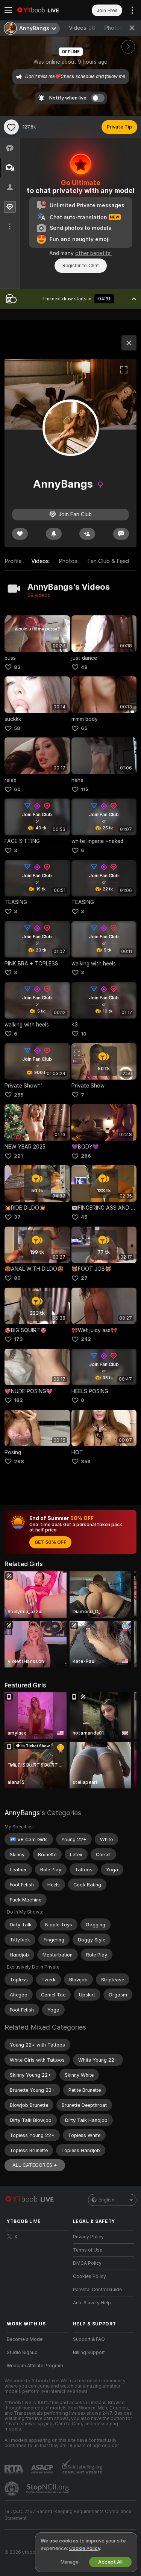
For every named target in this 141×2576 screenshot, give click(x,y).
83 (17, 667)
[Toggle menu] (8, 10)
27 (84, 1278)
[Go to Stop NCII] (49, 2489)
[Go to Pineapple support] (12, 2489)
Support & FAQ (89, 2339)
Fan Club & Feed (108, 561)
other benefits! (93, 253)
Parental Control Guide (97, 2290)
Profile (13, 561)
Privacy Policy (88, 2237)
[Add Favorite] (11, 127)
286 (86, 1156)
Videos (82, 28)
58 (17, 728)
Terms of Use (88, 2250)
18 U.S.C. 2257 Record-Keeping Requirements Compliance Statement (68, 2515)
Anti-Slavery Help (92, 2303)
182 (18, 1400)
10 (84, 1034)
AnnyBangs (22, 1813)
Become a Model (25, 2339)
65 (84, 728)
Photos (119, 28)
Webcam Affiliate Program (35, 2366)
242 (86, 1339)
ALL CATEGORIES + (35, 2165)
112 (85, 789)
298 (19, 1462)
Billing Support (89, 2353)
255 (19, 1095)
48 (84, 667)
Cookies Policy (89, 2276)
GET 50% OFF (50, 1542)
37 (17, 1217)
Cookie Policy (85, 2548)
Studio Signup (22, 2353)
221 (18, 1156)
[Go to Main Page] (44, 10)
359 (86, 1462)
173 (18, 1339)
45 (84, 1217)
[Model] (129, 343)
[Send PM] (121, 534)
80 (17, 1278)
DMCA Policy (87, 2263)
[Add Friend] (87, 534)
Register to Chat (81, 265)
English (106, 2200)
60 (17, 789)
